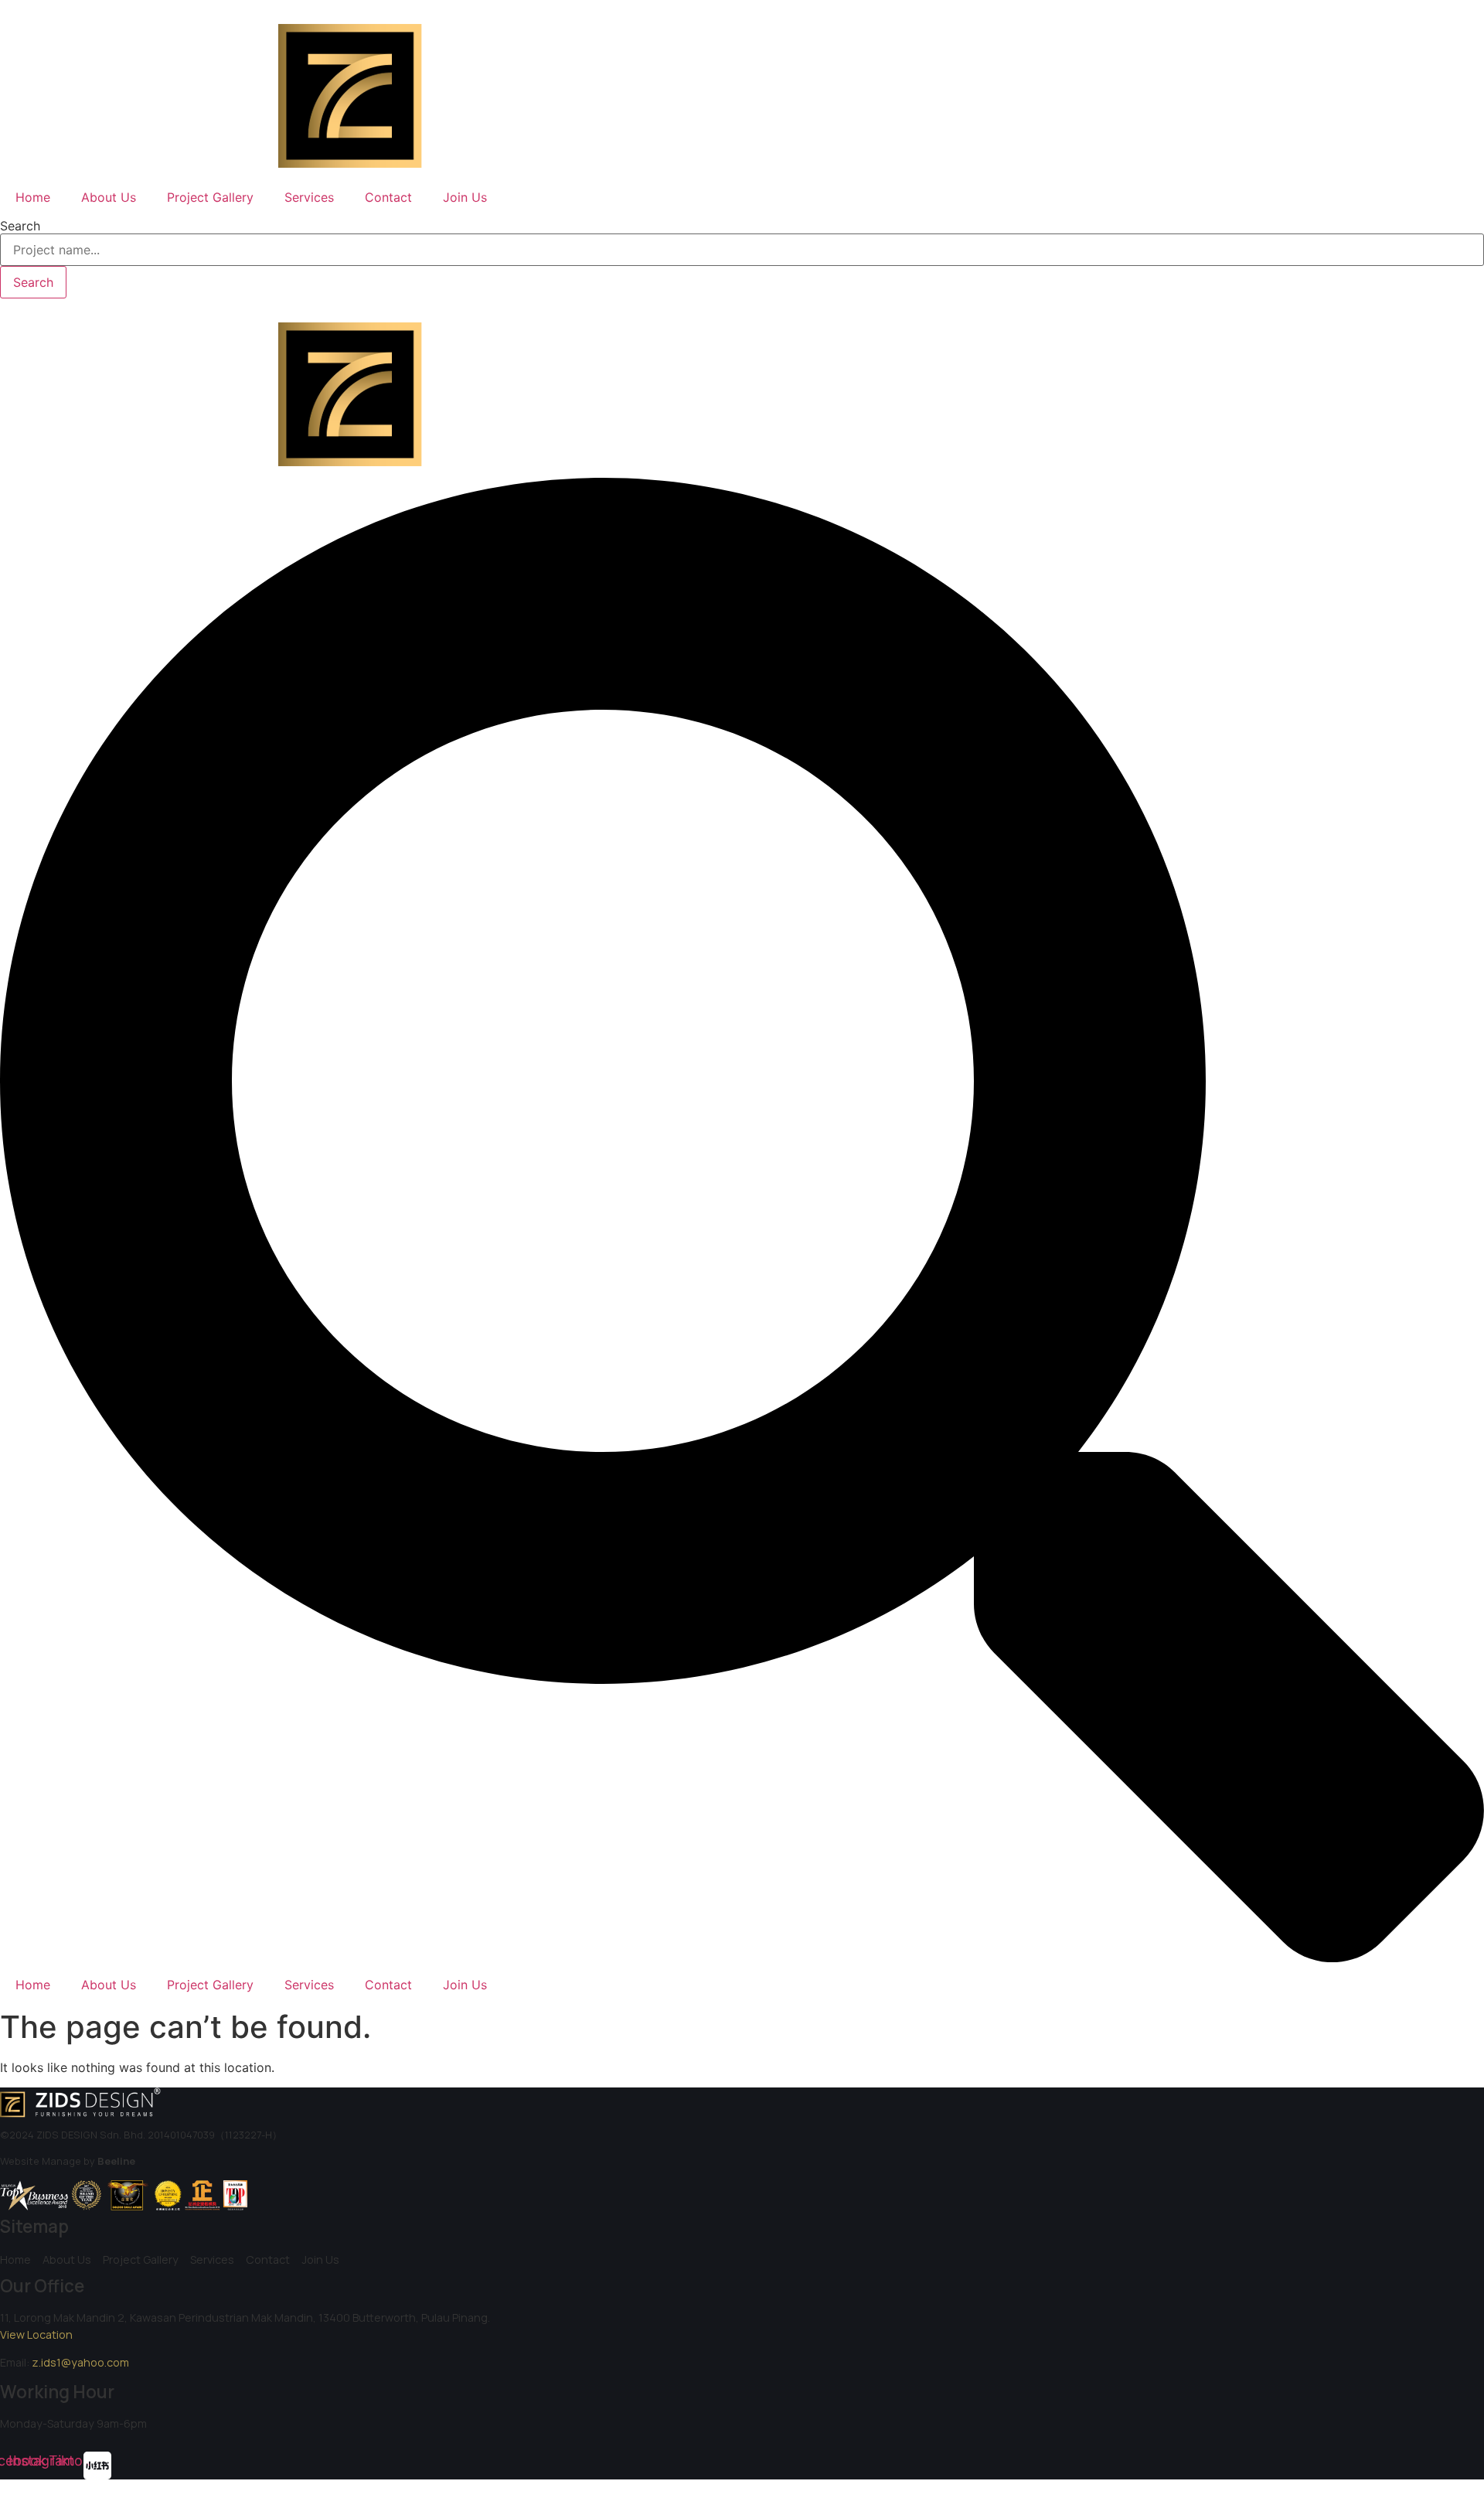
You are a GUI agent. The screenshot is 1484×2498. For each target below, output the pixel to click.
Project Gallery (210, 197)
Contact (388, 197)
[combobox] (742, 250)
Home (33, 197)
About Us (109, 197)
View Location (36, 2334)
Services (309, 197)
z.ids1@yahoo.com (80, 2362)
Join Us (465, 197)
